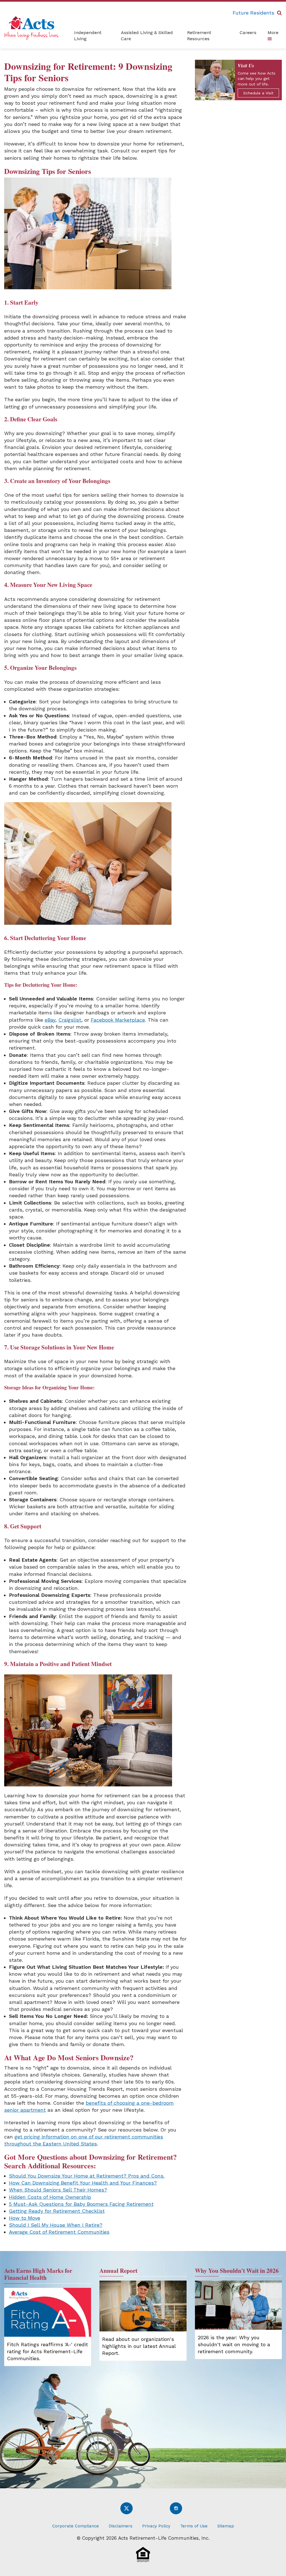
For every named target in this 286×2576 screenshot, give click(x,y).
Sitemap (226, 2526)
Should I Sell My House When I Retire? (56, 2225)
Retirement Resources (199, 36)
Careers (248, 33)
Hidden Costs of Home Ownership (50, 2197)
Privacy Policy (156, 2526)
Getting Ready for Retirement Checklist (57, 2211)
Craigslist (70, 1020)
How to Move (25, 2218)
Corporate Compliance (76, 2526)
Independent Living (88, 36)
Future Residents (253, 13)
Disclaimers (121, 2526)
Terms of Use (194, 2526)
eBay (50, 1020)
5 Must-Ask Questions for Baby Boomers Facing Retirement (81, 2204)
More (273, 33)
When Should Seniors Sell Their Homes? (58, 2190)
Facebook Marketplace (118, 1020)
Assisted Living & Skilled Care (147, 36)
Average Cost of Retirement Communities (59, 2232)
